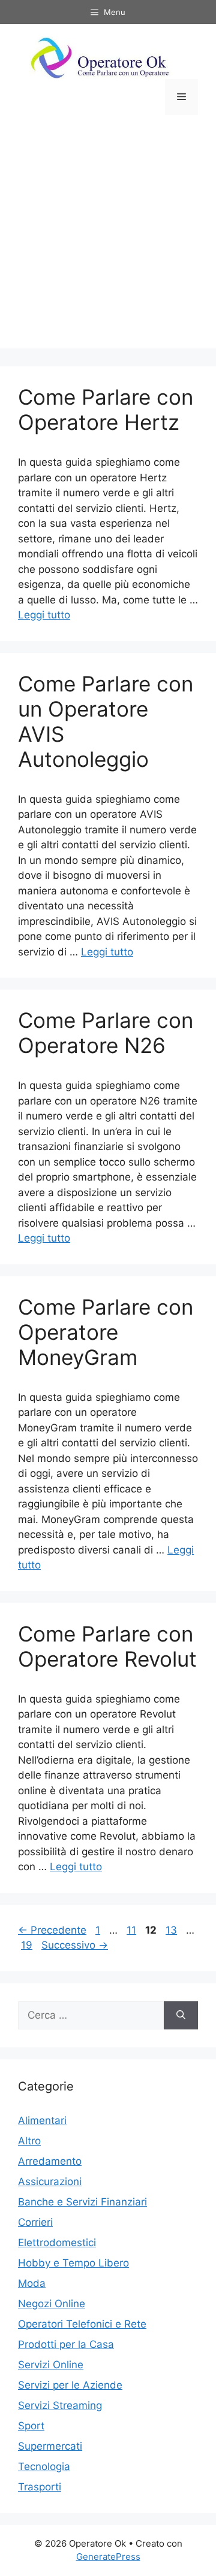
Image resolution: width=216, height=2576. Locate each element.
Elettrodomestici (57, 2243)
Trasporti (40, 2487)
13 (172, 1930)
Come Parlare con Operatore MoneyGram (106, 1332)
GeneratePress (108, 2557)
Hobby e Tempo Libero (73, 2263)
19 (28, 1945)
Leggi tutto (44, 615)
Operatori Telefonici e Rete (82, 2324)
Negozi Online (52, 2304)
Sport (31, 2426)
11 (133, 1930)
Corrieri (35, 2222)
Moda (32, 2283)
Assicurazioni (50, 2181)
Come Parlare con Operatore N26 (106, 1033)
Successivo (75, 1945)
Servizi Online (51, 2365)
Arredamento (50, 2161)
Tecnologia (44, 2466)
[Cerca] (181, 2016)
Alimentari (42, 2120)
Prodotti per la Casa (66, 2344)
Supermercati (50, 2446)
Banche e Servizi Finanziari (82, 2202)
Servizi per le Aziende (70, 2385)
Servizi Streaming (60, 2405)
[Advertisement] (108, 241)
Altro (29, 2141)
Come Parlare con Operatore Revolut (107, 1646)
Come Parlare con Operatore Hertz (106, 409)
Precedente (52, 1930)
